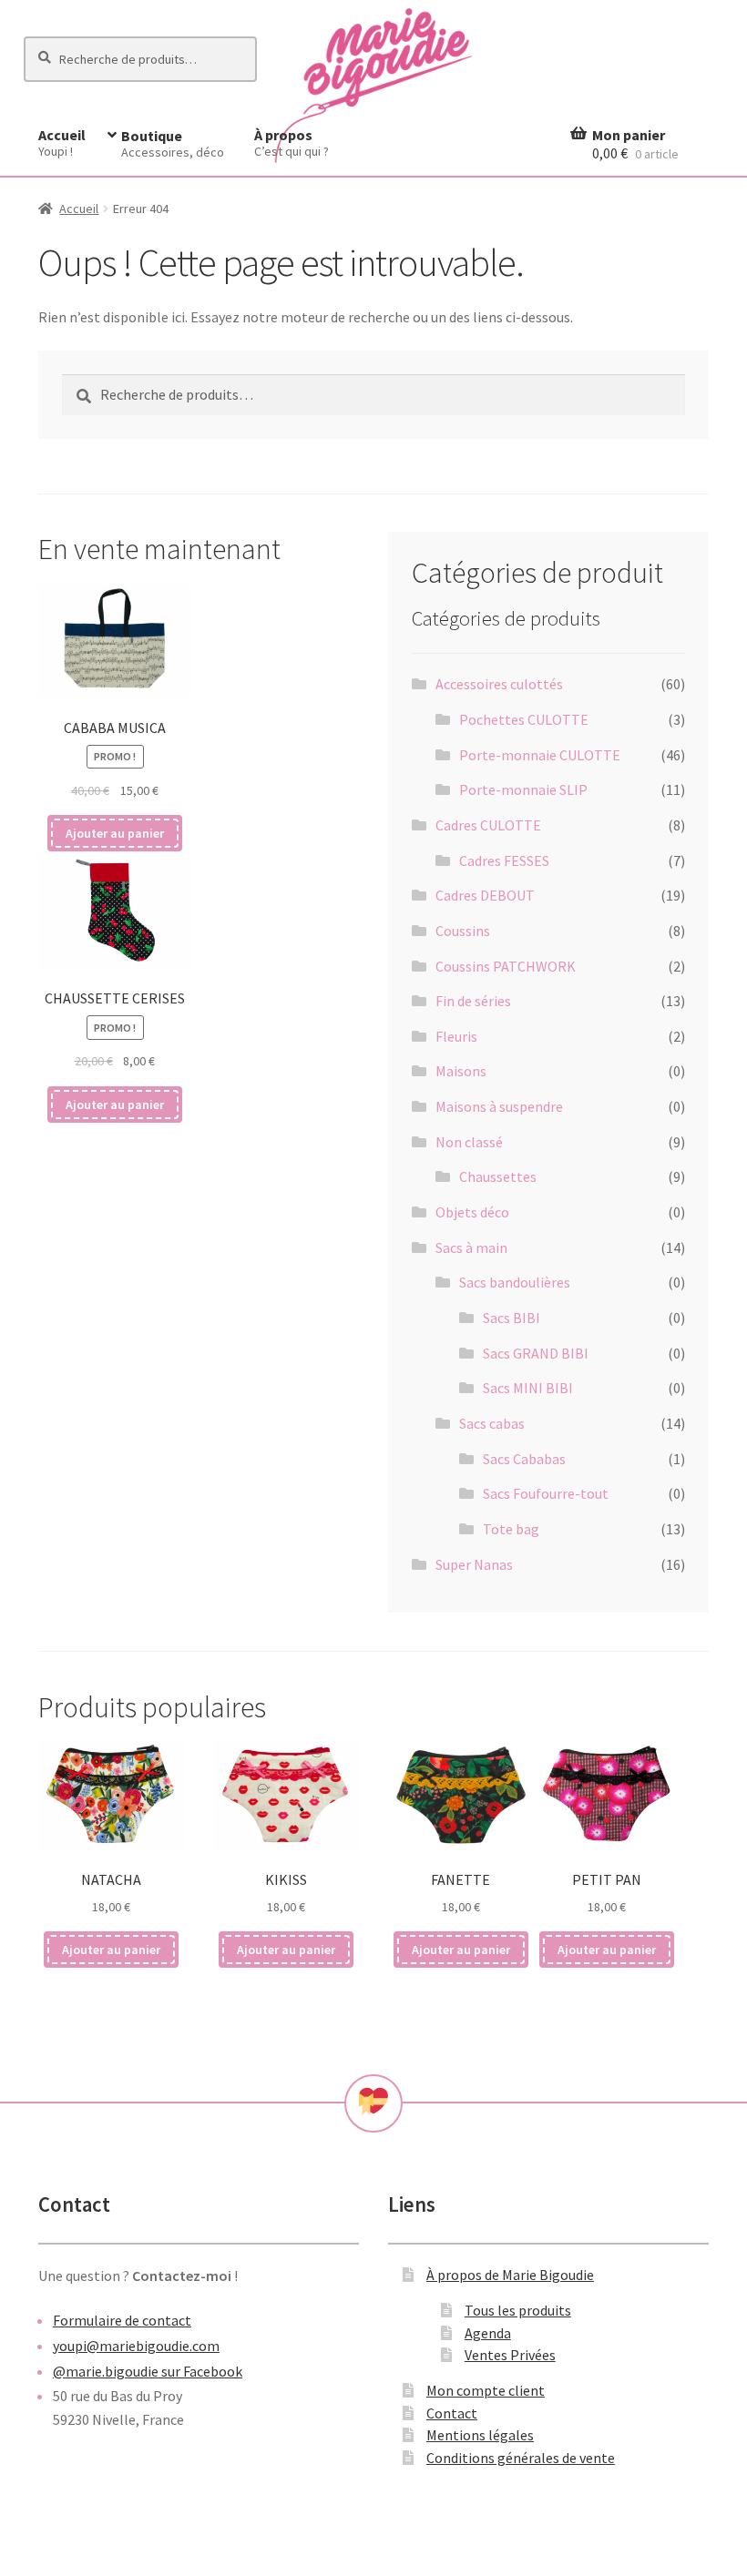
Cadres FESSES (504, 860)
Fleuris (456, 1036)
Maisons (461, 1071)
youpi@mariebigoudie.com (136, 2346)
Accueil (62, 143)
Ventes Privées (510, 2355)
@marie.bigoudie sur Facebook (148, 2371)
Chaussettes (498, 1176)
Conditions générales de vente (521, 2458)
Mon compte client (486, 2390)
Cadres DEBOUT (485, 895)
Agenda (488, 2333)
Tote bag (511, 1529)
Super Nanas (474, 1564)
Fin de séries (473, 1001)
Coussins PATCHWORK (506, 966)
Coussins (463, 931)
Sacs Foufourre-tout (546, 1493)
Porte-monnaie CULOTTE (540, 755)
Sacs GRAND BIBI (536, 1353)
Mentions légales (480, 2435)
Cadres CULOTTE (488, 825)
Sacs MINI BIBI (528, 1388)
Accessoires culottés (499, 684)
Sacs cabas (492, 1423)
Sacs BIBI (512, 1318)
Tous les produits (518, 2310)
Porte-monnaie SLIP (523, 789)
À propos (292, 143)
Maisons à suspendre (499, 1106)
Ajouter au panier (115, 833)
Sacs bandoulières (515, 1282)
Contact (452, 2413)
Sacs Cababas (524, 1459)
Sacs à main (471, 1247)
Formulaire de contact (122, 2320)
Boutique (173, 143)
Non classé (469, 1142)
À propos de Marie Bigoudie (510, 2275)
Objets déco (472, 1212)
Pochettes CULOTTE (524, 719)
